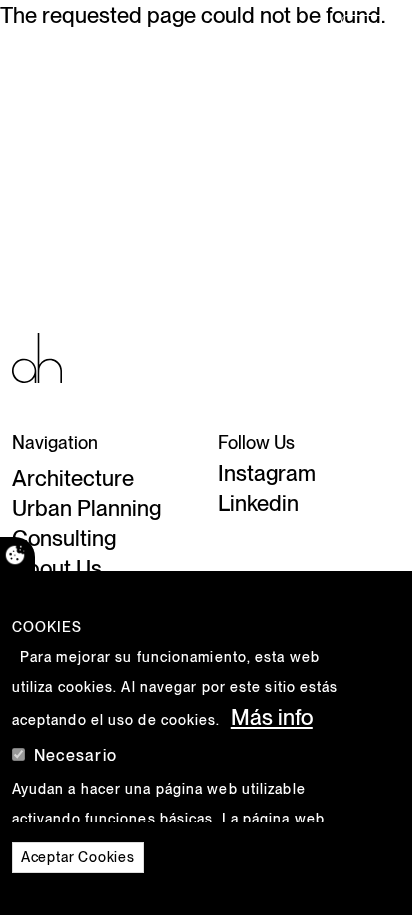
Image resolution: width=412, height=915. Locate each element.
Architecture (73, 478)
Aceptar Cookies (78, 857)
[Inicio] (37, 356)
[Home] (48, 35)
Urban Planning (86, 508)
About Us (57, 568)
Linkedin (258, 503)
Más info (272, 717)
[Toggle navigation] (369, 35)
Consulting (64, 538)
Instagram (267, 473)
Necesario (75, 755)
